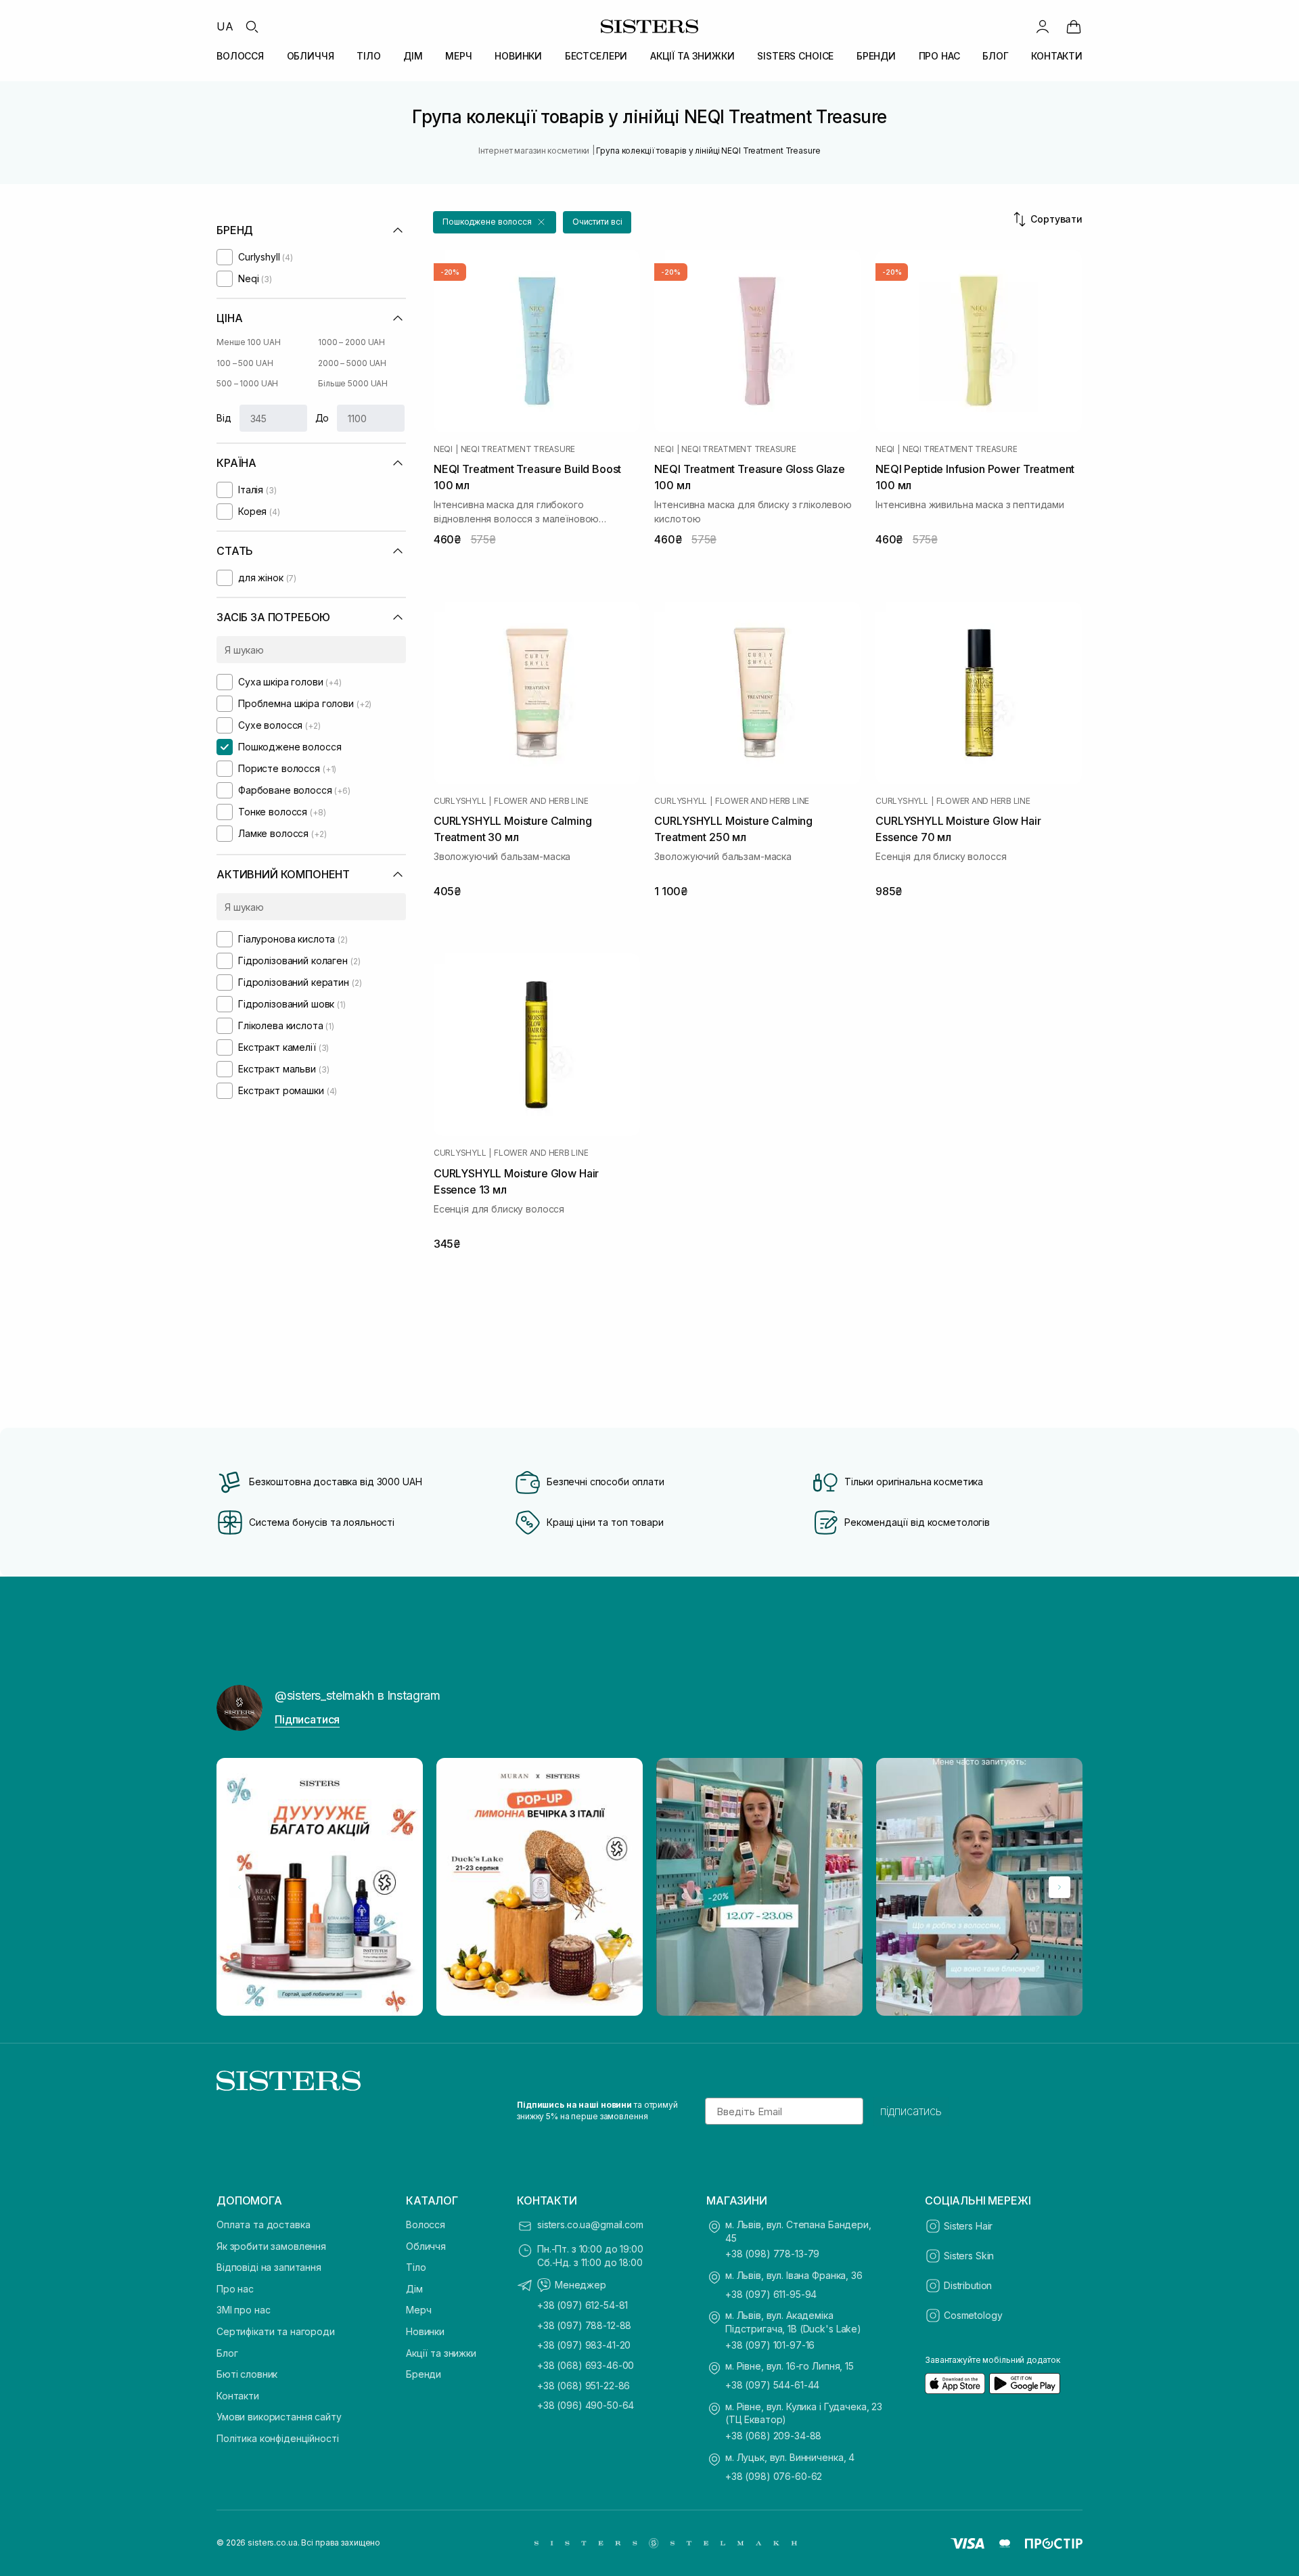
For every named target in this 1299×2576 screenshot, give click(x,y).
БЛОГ (995, 56)
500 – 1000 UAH (247, 383)
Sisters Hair (968, 2226)
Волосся (426, 2224)
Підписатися (307, 1719)
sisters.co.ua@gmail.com (590, 2224)
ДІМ (413, 56)
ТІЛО (368, 56)
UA (225, 26)
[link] (1074, 26)
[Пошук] (252, 26)
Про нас (235, 2289)
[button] (495, 222)
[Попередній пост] (240, 1887)
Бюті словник (247, 2374)
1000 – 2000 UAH (351, 342)
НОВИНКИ (518, 56)
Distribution (968, 2285)
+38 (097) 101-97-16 (770, 2345)
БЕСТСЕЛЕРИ (596, 56)
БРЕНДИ (876, 56)
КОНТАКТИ (1057, 56)
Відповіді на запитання (269, 2267)
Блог (227, 2353)
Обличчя (426, 2246)
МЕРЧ (458, 56)
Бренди (424, 2374)
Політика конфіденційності (278, 2438)
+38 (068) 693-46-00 (586, 2365)
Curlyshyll (460, 801)
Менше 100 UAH (248, 342)
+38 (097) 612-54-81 (583, 2305)
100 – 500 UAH (245, 363)
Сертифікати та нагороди (276, 2331)
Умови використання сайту (279, 2417)
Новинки (425, 2331)
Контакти (238, 2396)
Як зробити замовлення (271, 2246)
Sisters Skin (969, 2256)
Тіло (416, 2267)
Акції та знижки (441, 2353)
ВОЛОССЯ (240, 56)
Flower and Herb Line (541, 801)
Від (224, 418)
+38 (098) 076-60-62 (774, 2476)
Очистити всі (597, 222)
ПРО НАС (939, 56)
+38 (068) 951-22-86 (584, 2386)
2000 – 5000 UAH (352, 363)
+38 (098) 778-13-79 (772, 2254)
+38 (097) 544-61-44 (772, 2385)
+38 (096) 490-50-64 (586, 2405)
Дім (414, 2289)
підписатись (911, 2111)
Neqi (443, 449)
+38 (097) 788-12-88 (584, 2325)
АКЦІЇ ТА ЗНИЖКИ (692, 56)
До (322, 418)
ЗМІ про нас (243, 2310)
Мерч (418, 2310)
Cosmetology (973, 2315)
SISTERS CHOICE (795, 56)
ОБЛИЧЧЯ (311, 56)
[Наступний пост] (1059, 1887)
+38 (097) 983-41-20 (584, 2345)
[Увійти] (1043, 26)
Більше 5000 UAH (353, 383)
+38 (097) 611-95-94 (771, 2294)
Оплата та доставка (263, 2224)
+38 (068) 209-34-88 (773, 2436)
